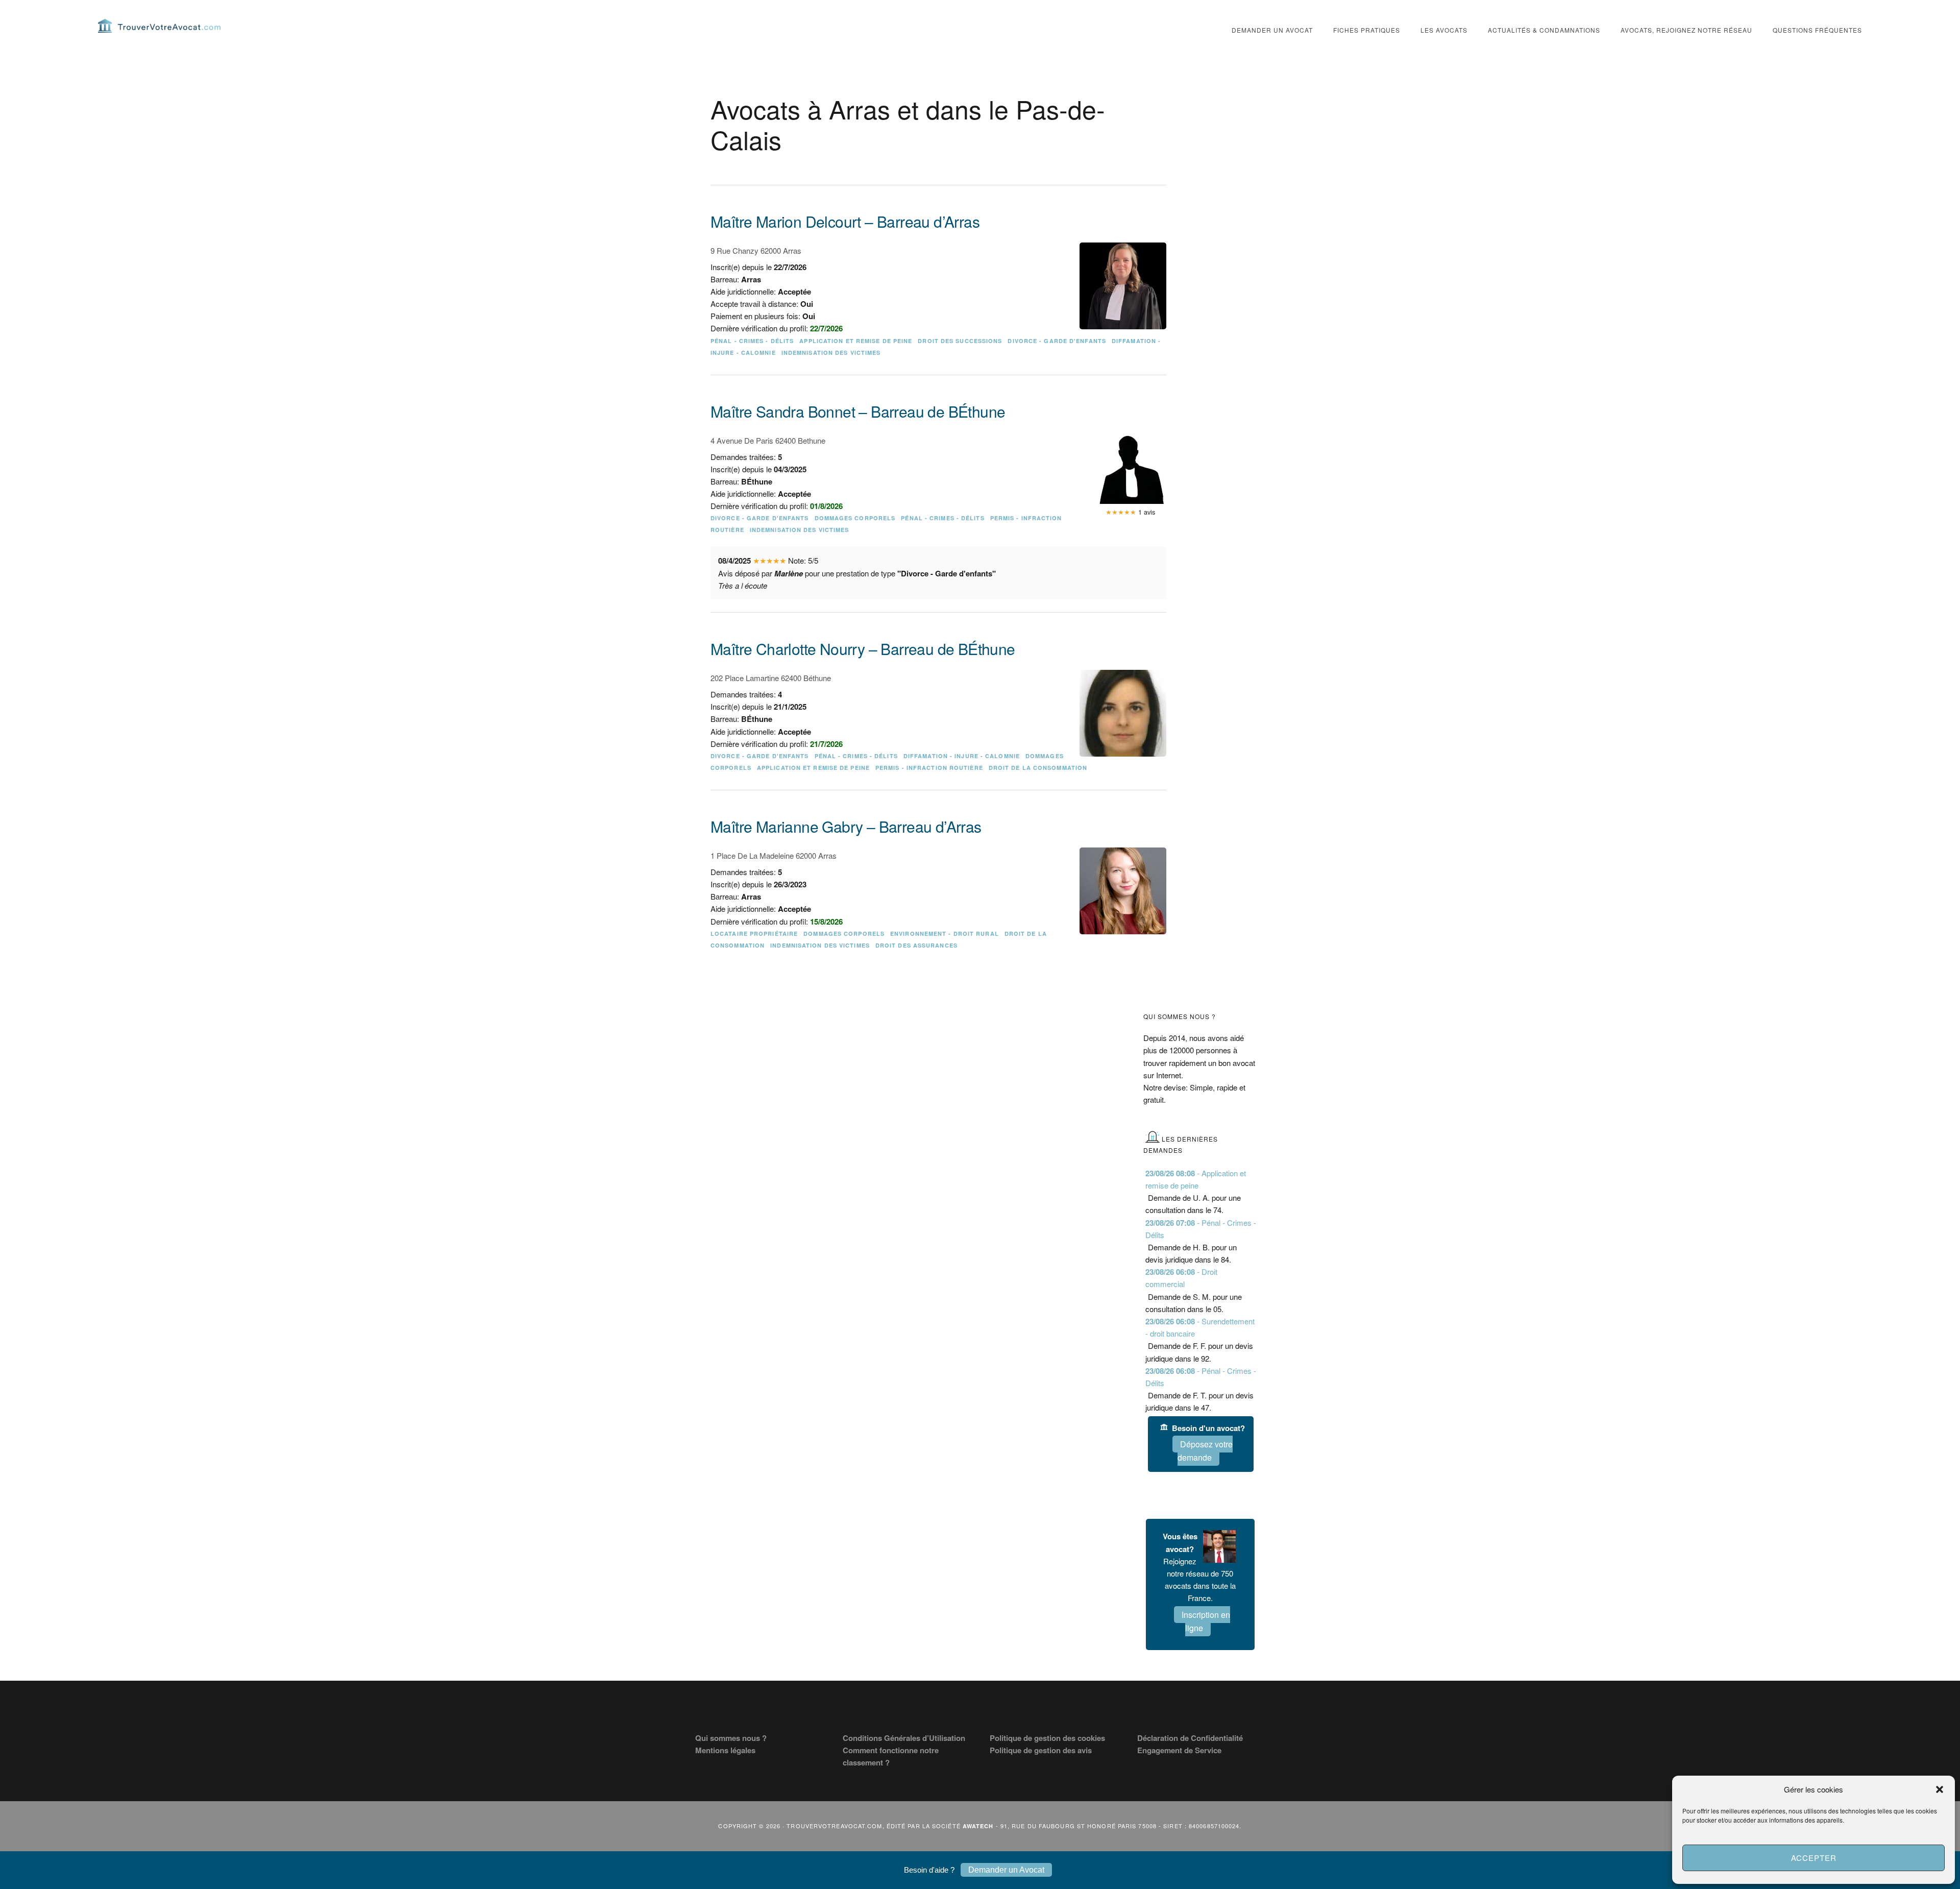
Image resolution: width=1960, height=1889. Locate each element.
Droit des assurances (916, 945)
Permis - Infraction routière (929, 768)
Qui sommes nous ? (731, 1738)
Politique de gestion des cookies (1047, 1738)
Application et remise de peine (856, 341)
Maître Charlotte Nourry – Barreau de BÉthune (863, 649)
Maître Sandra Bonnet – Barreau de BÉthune (858, 411)
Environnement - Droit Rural (945, 934)
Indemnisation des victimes (831, 353)
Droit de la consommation (1038, 768)
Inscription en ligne (1206, 1621)
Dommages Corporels (855, 518)
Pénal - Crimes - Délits (752, 341)
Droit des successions (960, 341)
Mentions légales (725, 1750)
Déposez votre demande (1205, 1451)
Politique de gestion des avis (1041, 1750)
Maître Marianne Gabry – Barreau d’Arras (846, 826)
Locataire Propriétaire (754, 934)
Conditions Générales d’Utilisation (904, 1738)
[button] (1940, 1789)
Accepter (1814, 1858)
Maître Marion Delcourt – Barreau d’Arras (845, 221)
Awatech (978, 1826)
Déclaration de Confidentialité (1190, 1738)
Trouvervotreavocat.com (159, 26)
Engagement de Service (1179, 1750)
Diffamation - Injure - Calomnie (962, 756)
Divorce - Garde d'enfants (1057, 341)
